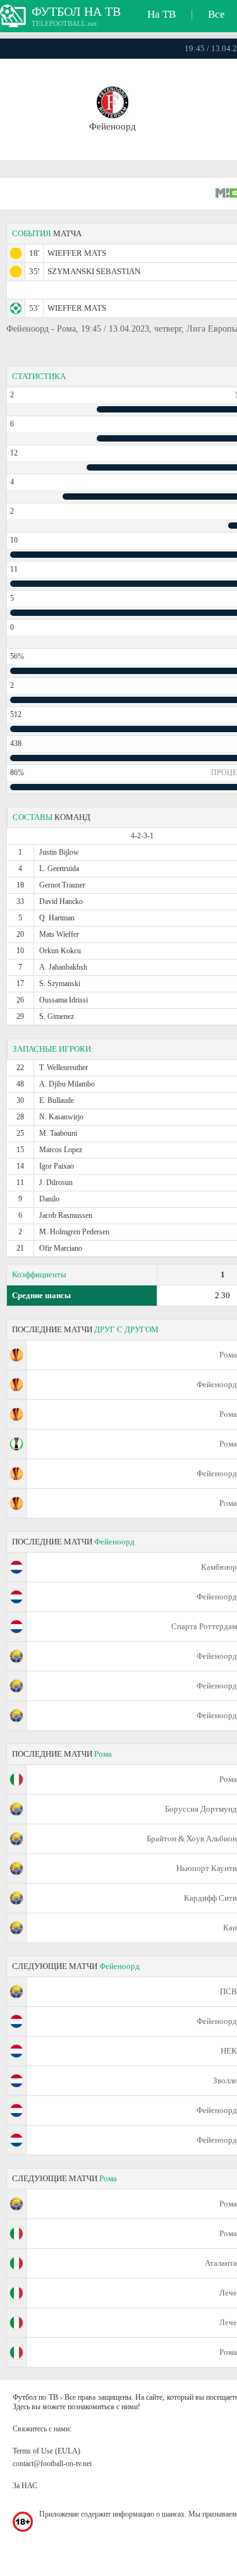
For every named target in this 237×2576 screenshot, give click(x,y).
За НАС (25, 2486)
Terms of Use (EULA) (46, 2451)
